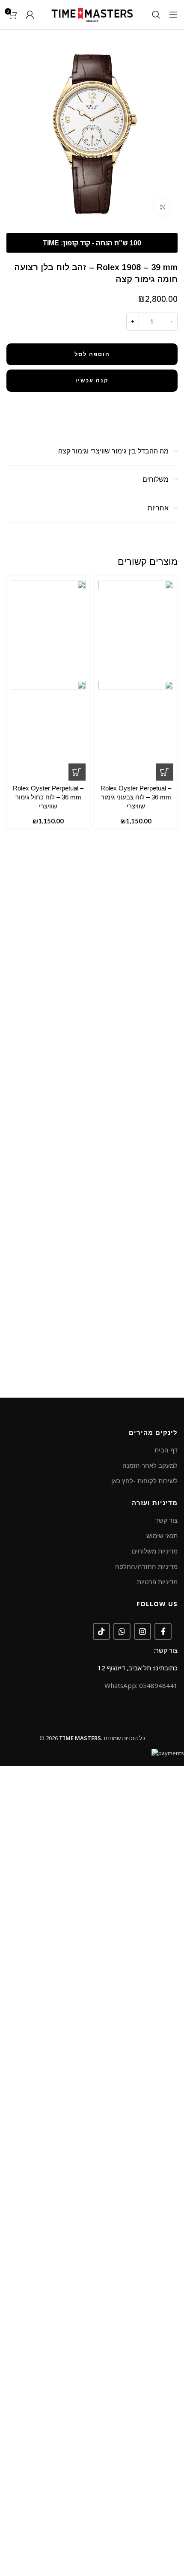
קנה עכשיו (92, 380)
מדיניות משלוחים (155, 1551)
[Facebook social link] (163, 1631)
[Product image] (136, 730)
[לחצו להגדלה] (163, 207)
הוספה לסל (92, 354)
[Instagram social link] (142, 1631)
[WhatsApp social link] (122, 1631)
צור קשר (166, 1520)
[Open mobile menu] (173, 15)
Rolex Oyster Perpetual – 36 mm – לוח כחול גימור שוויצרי (48, 797)
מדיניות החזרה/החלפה (146, 1566)
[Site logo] (92, 14)
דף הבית (166, 1450)
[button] (165, 772)
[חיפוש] (156, 15)
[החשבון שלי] (30, 15)
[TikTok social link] (101, 1631)
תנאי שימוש (162, 1535)
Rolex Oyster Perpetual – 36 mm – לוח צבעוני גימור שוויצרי (136, 797)
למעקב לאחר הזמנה (150, 1465)
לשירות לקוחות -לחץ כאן (144, 1481)
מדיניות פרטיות (157, 1582)
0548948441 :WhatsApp (141, 1685)
